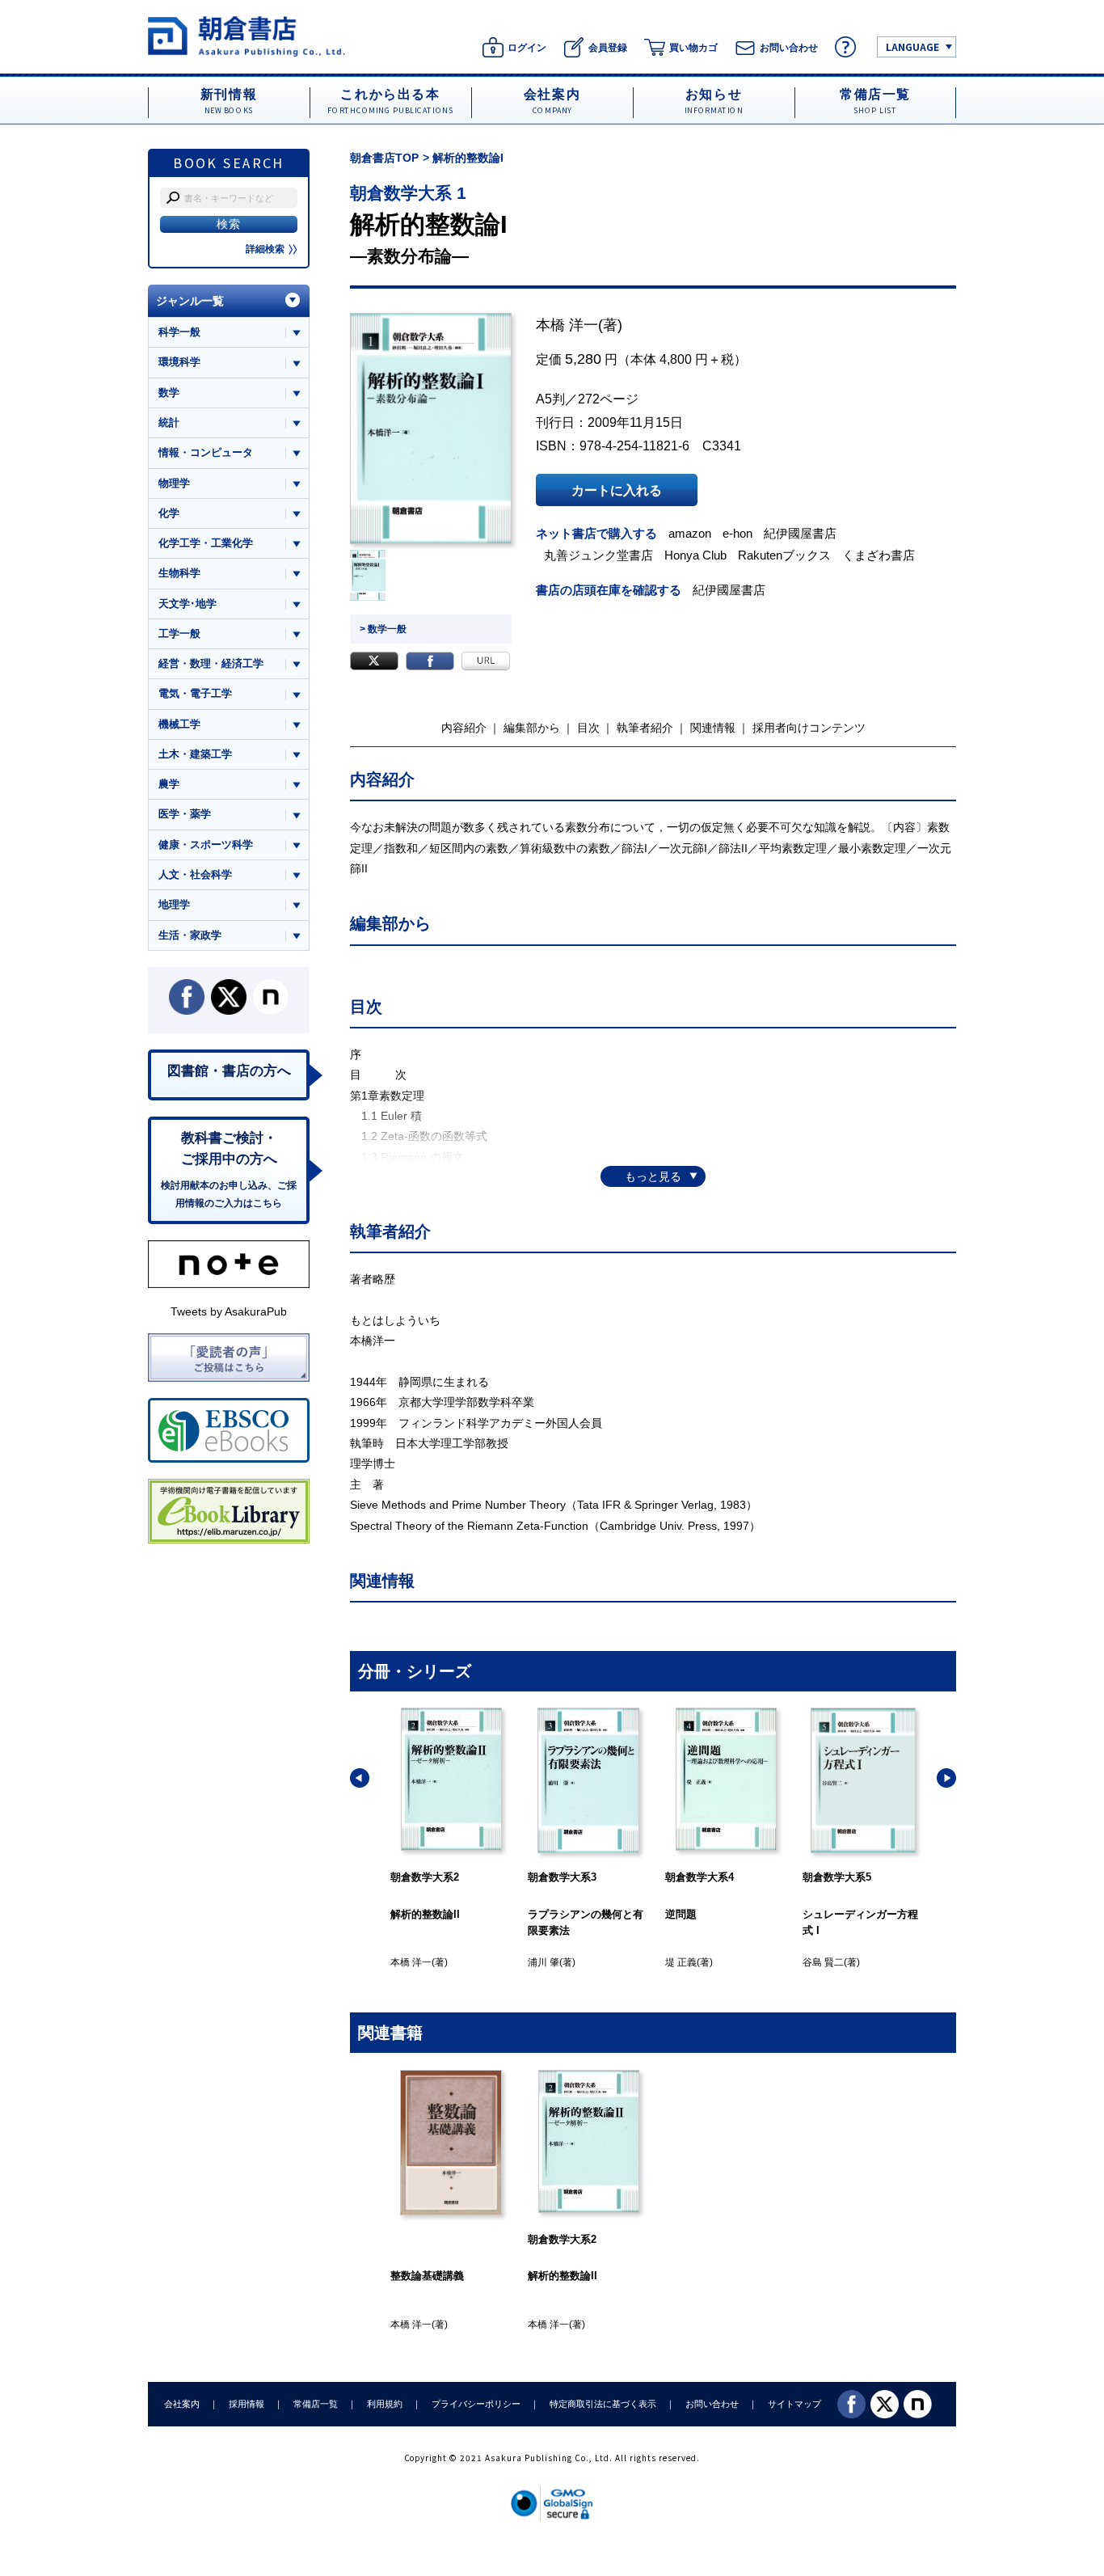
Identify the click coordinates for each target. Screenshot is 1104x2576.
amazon (690, 533)
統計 (169, 422)
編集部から (532, 728)
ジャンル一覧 (190, 301)
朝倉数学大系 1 (408, 193)
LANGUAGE (912, 46)
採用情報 (247, 2404)
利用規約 (385, 2404)
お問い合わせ (712, 2404)
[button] (360, 1778)
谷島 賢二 (823, 1962)
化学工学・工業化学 (206, 543)
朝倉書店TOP (384, 158)
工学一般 (179, 633)
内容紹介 (464, 728)
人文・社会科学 (195, 874)
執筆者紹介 (645, 728)
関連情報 (713, 728)
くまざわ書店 (879, 555)
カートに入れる (617, 490)
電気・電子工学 (195, 693)
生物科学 (179, 573)
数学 (169, 393)
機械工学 (179, 724)
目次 (588, 728)
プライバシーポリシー (476, 2404)
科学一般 (179, 332)
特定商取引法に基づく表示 (603, 2404)
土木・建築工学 (195, 754)
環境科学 (179, 362)
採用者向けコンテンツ (809, 728)
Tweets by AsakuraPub (229, 1311)
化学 (169, 513)
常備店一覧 (316, 2404)
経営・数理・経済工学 (211, 663)
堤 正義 (681, 1962)
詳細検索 (265, 249)
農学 (169, 784)
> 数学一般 (383, 629)
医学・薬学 (185, 814)
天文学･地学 (188, 604)
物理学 (174, 483)
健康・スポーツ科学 (206, 845)
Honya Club (695, 555)
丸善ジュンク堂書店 (598, 555)
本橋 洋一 (567, 325)
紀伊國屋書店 (800, 533)
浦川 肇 (544, 1962)
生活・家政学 (190, 935)
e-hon (737, 533)
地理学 (174, 904)
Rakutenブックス (784, 555)
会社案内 (182, 2404)
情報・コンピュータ (206, 452)
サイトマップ (794, 2404)
